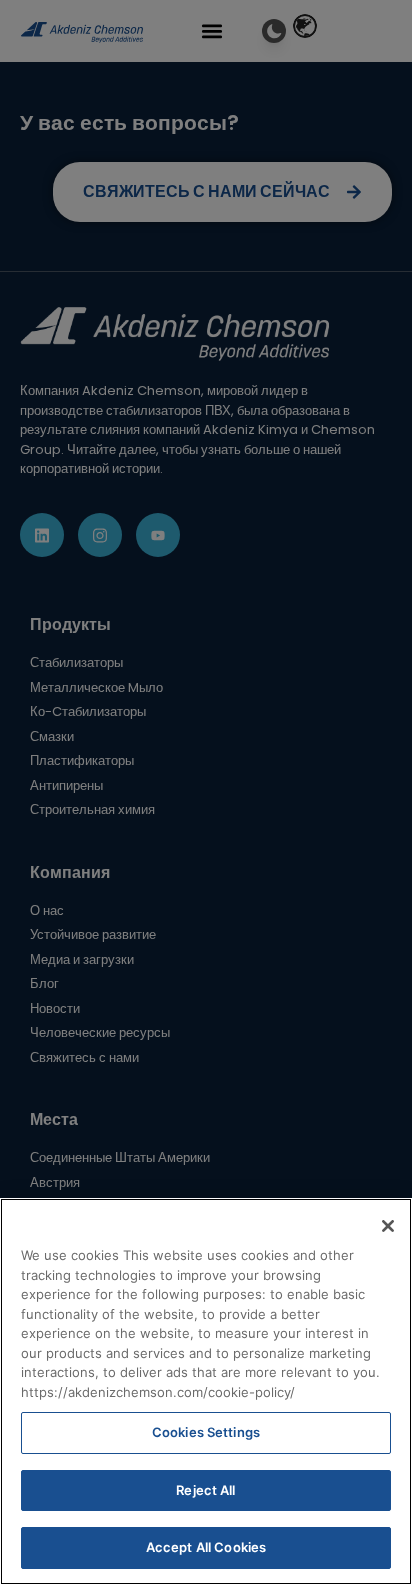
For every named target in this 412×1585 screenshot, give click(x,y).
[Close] (388, 1226)
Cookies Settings (206, 1432)
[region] (206, 1391)
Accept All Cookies (206, 1547)
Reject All (205, 1490)
